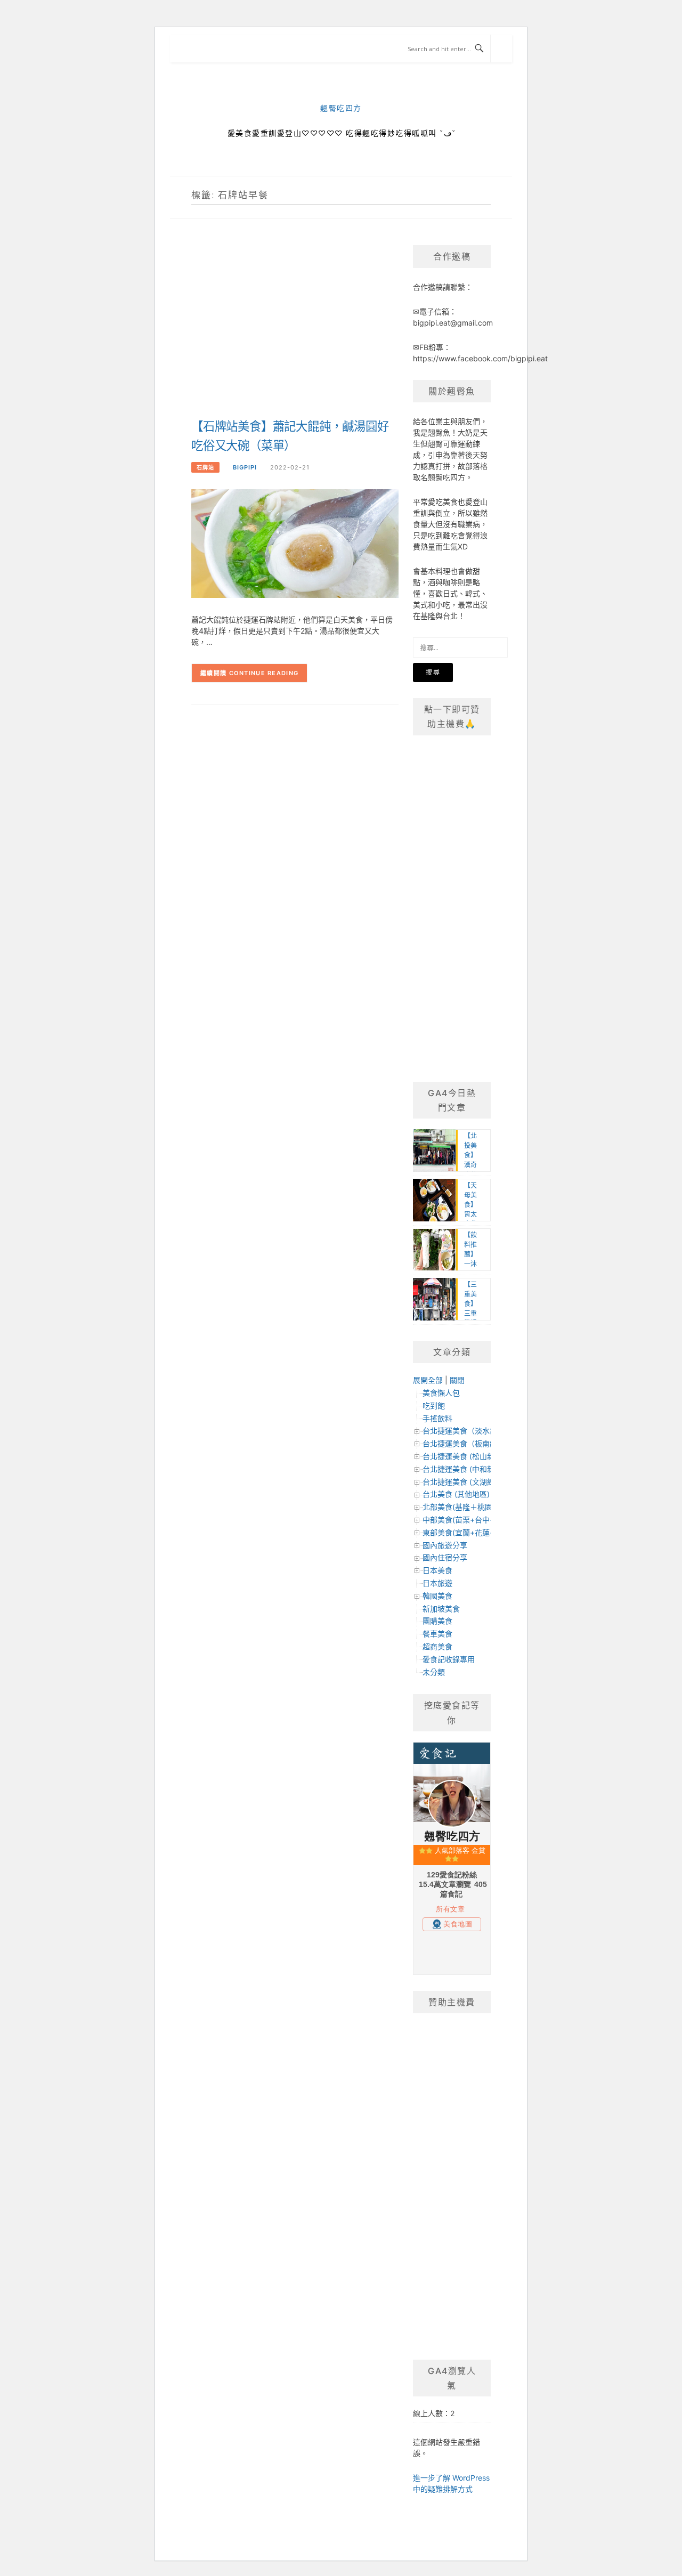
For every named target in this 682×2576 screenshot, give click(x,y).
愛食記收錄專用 (449, 1659)
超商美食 (437, 1646)
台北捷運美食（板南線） (464, 1443)
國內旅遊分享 (445, 1545)
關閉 (457, 1380)
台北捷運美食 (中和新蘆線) (467, 1469)
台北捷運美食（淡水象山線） (471, 1431)
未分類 (434, 1672)
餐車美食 (437, 1634)
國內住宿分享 (445, 1557)
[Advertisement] (295, 330)
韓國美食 (437, 1596)
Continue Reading (264, 673)
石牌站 (205, 467)
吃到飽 (434, 1406)
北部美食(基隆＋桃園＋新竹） (472, 1507)
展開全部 (428, 1380)
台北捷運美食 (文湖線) (460, 1482)
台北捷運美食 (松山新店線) (467, 1456)
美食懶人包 (441, 1393)
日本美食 (437, 1570)
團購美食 (437, 1621)
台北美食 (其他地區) (456, 1494)
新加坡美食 (441, 1609)
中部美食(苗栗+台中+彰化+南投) (477, 1520)
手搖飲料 (437, 1418)
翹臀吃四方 (341, 108)
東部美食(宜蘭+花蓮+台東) (467, 1532)
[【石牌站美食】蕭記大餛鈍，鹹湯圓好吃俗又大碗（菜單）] (295, 543)
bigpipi (245, 467)
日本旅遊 (437, 1583)
